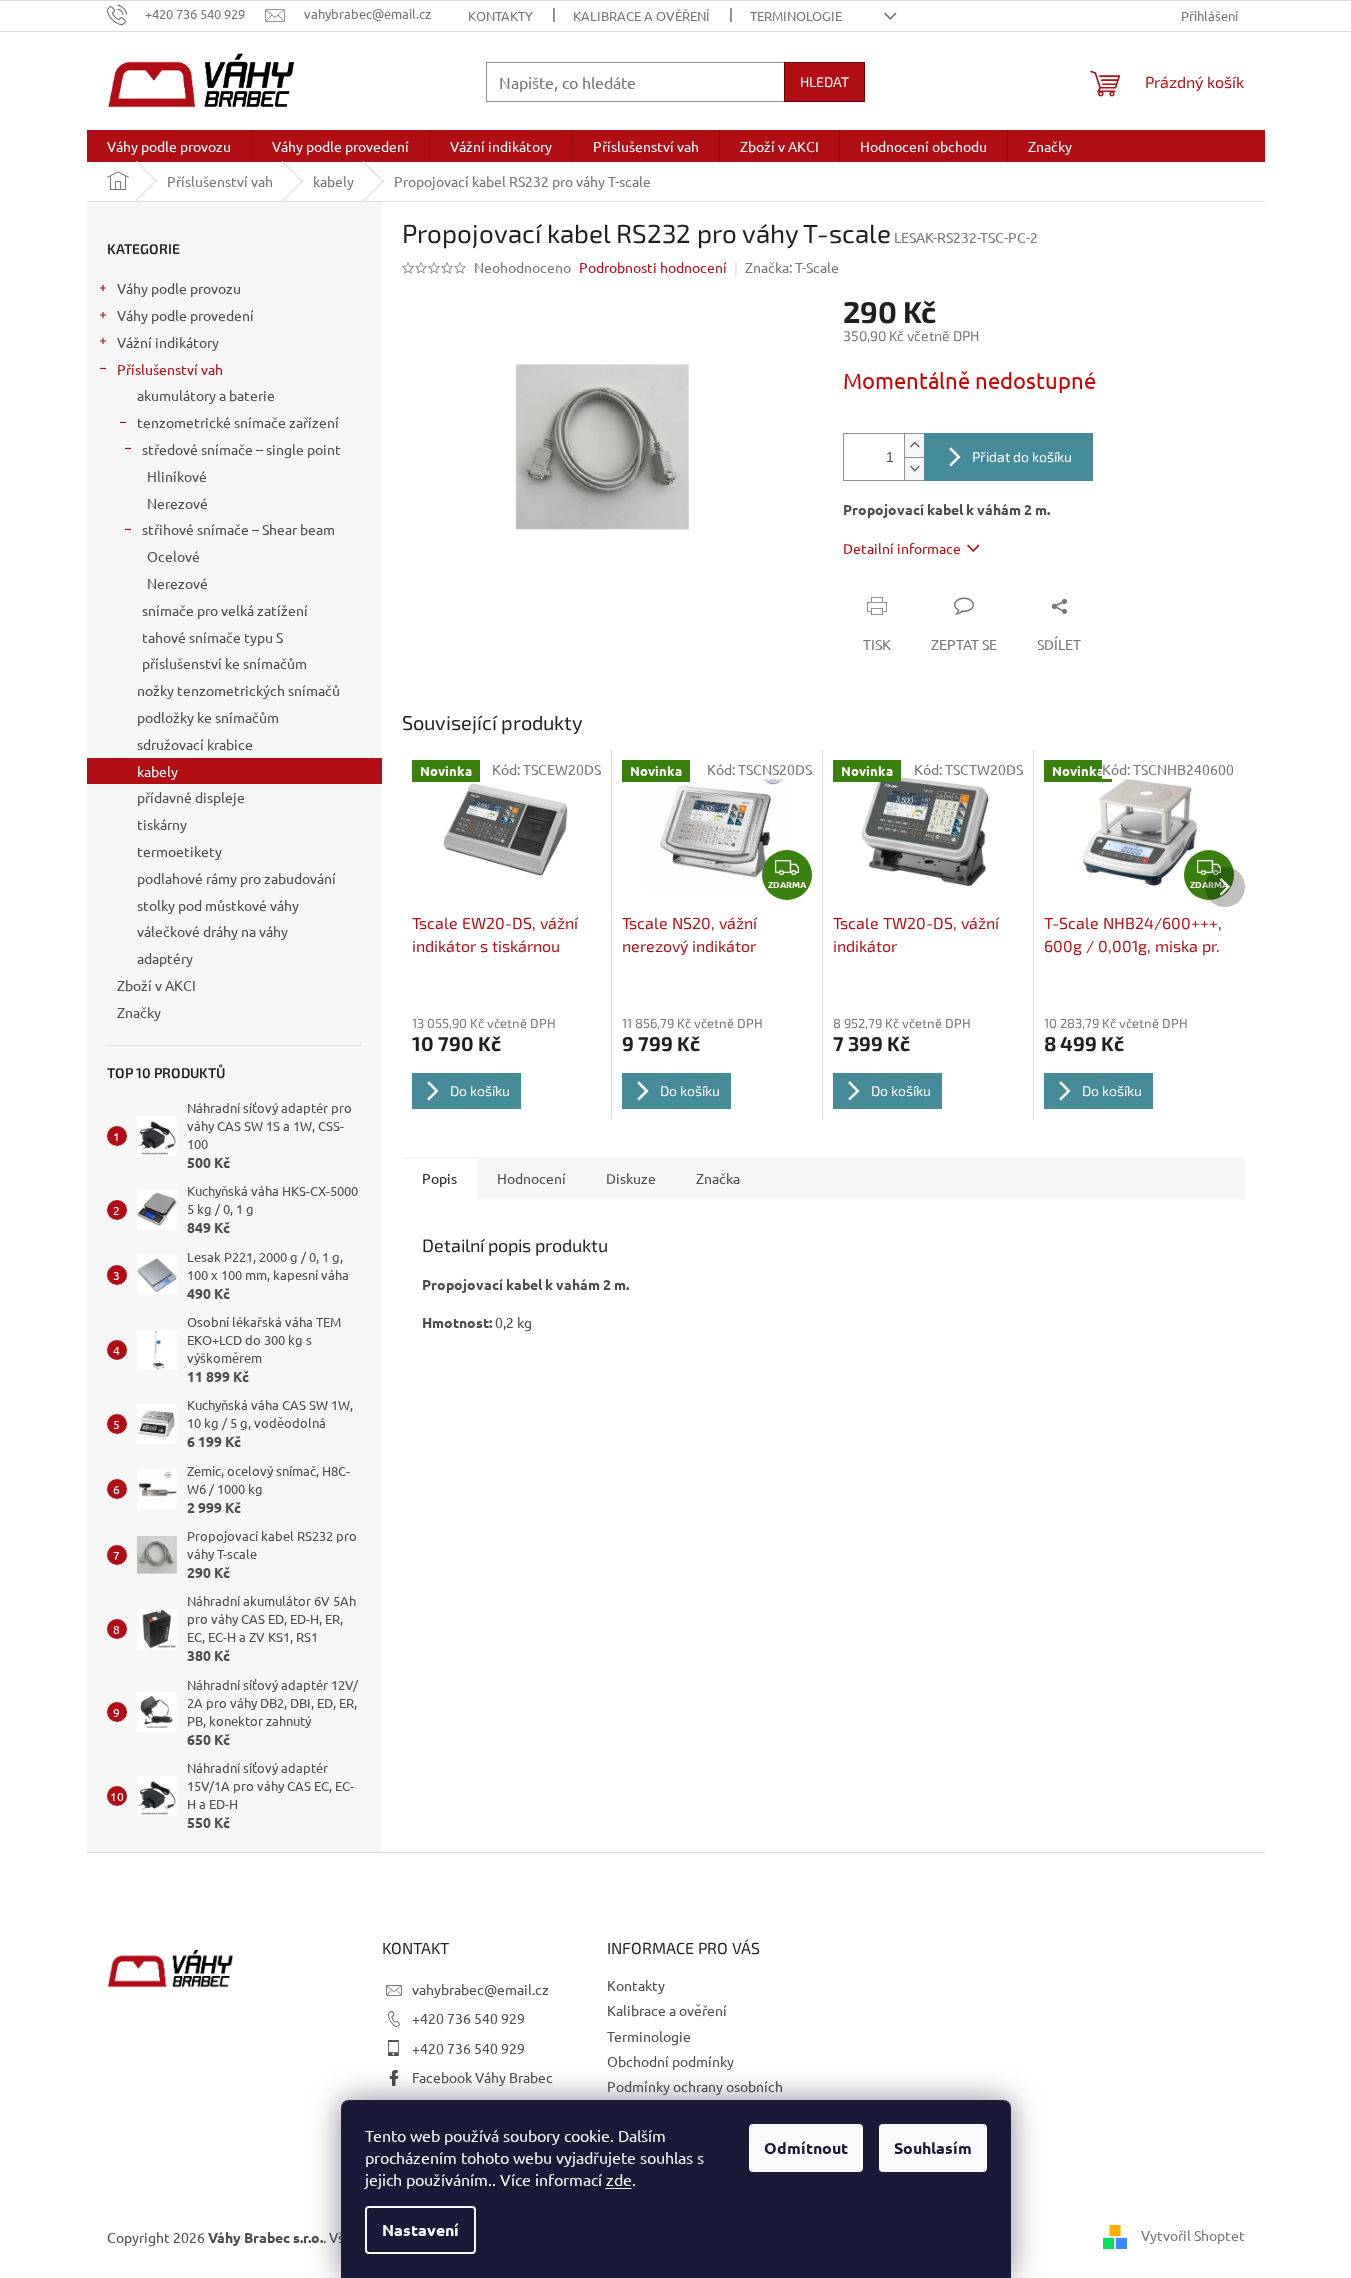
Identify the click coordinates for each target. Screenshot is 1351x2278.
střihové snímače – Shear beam (238, 529)
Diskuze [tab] (631, 1178)
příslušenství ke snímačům (224, 663)
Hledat (824, 81)
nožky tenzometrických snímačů (238, 690)
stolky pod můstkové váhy (218, 905)
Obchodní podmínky (670, 2061)
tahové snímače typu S (212, 637)
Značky (139, 1012)
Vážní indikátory (168, 342)
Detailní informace (902, 548)
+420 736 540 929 (468, 2018)
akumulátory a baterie (206, 395)
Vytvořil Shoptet (1193, 2235)
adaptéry (165, 958)
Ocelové (173, 556)
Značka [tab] (718, 1178)
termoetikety (179, 851)
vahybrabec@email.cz (480, 1989)
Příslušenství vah (170, 369)
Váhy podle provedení (185, 315)
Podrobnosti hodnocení (653, 267)
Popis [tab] (439, 1178)
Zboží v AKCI (156, 985)
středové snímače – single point (241, 449)
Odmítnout (806, 2147)
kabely (157, 771)
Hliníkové (177, 476)
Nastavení (420, 2229)
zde (619, 2179)
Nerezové (177, 503)
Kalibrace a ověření (641, 15)
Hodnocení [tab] (531, 1178)
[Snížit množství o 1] (914, 468)
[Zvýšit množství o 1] (914, 445)
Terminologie (796, 15)
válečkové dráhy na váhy (212, 931)
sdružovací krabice (195, 744)
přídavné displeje (191, 797)
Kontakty (500, 15)
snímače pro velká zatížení (225, 610)
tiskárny (162, 824)
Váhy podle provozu (179, 288)
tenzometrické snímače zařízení (238, 422)
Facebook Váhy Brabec (482, 2077)
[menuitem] (169, 146)
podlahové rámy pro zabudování (236, 878)
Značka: (792, 267)
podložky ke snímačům (208, 717)
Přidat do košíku (1022, 456)
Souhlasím (933, 2147)
